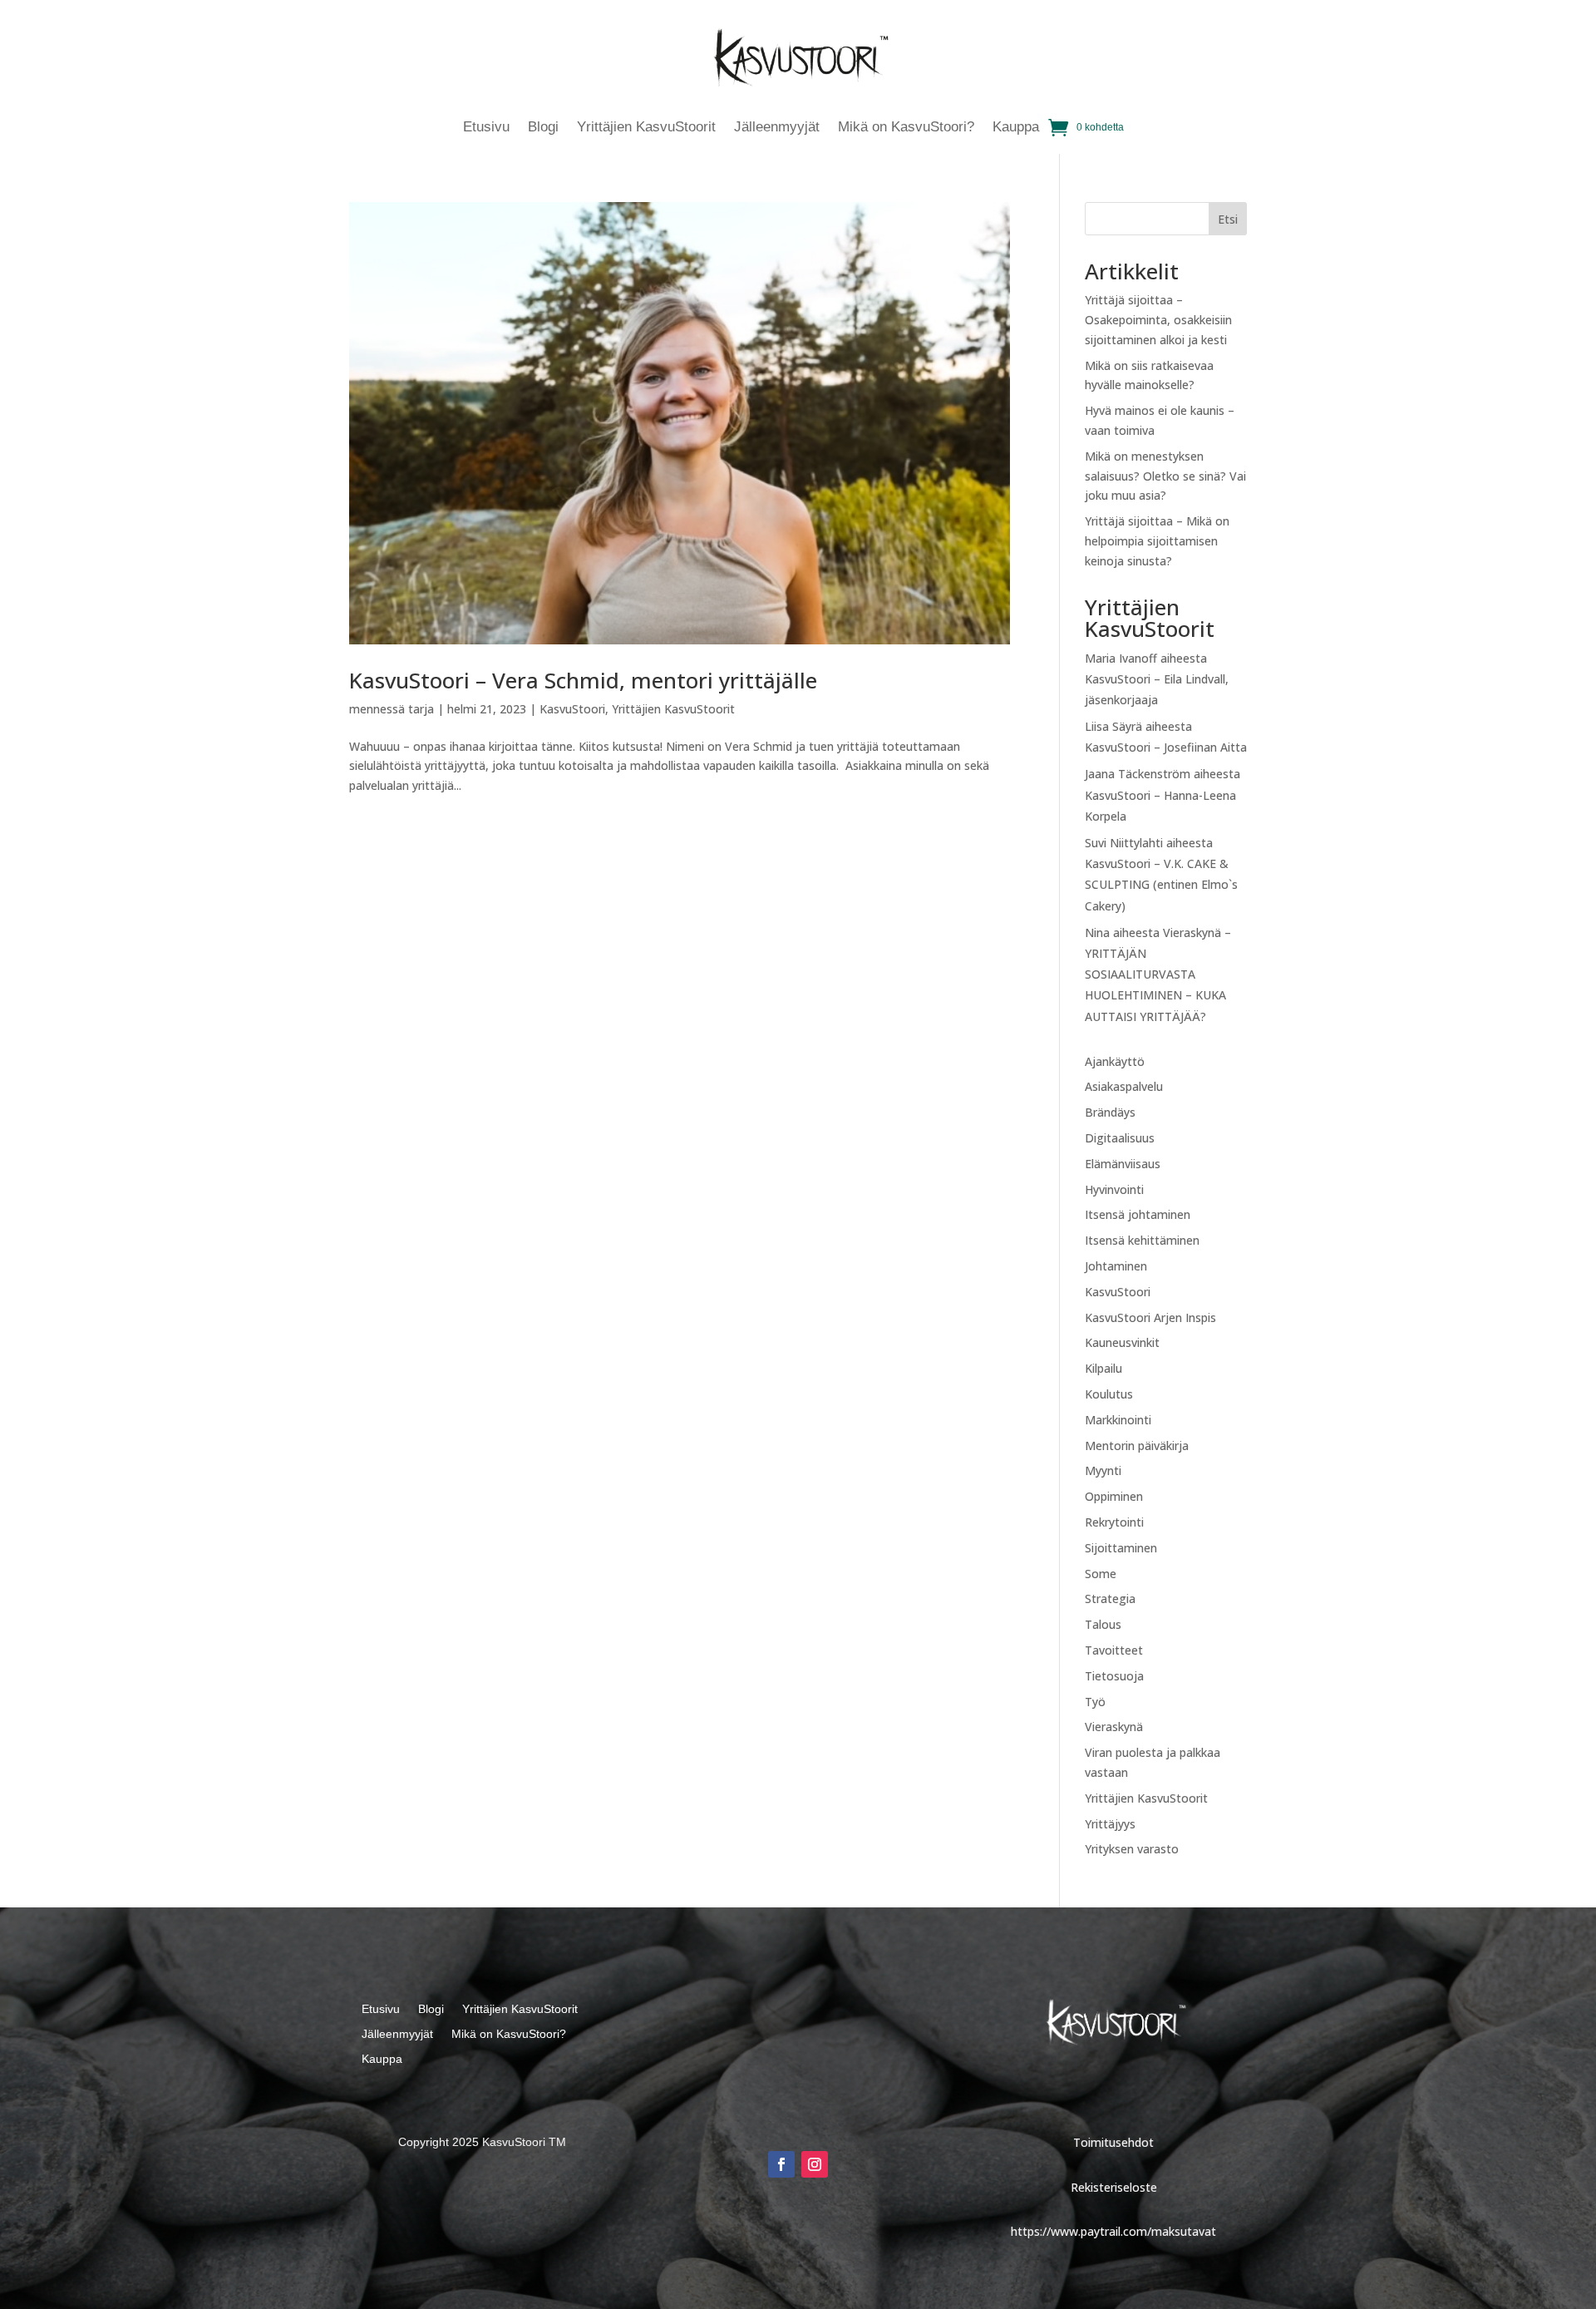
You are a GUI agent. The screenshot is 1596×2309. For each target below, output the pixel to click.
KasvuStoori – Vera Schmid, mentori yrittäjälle (583, 680)
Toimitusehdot (1113, 2142)
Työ (1095, 1702)
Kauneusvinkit (1122, 1342)
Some (1101, 1574)
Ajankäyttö (1115, 1061)
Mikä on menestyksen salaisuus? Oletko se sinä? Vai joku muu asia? (1165, 476)
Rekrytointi (1114, 1522)
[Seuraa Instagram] (815, 2164)
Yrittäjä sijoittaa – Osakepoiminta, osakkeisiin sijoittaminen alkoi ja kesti (1158, 320)
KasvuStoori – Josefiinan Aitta (1166, 747)
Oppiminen (1114, 1496)
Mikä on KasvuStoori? (906, 128)
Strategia (1110, 1599)
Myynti (1103, 1470)
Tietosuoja (1114, 1676)
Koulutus (1109, 1394)
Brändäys (1110, 1112)
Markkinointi (1118, 1420)
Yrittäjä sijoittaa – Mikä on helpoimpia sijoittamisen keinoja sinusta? (1157, 541)
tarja (421, 709)
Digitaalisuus (1120, 1138)
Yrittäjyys (1110, 1824)
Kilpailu (1103, 1368)
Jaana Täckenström (1138, 774)
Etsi (1228, 219)
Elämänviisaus (1123, 1164)
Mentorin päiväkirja (1137, 1446)
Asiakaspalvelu (1124, 1086)
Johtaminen (1116, 1266)
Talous (1103, 1624)
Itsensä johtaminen (1138, 1214)
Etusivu (486, 128)
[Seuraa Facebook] (781, 2164)
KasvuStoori (572, 709)
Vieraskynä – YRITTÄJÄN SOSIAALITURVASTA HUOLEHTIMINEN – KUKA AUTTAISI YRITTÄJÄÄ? (1158, 974)
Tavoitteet (1114, 1650)
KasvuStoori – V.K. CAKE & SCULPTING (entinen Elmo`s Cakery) (1161, 884)
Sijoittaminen (1121, 1548)
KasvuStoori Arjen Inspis (1150, 1317)
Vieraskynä (1114, 1727)
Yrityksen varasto (1132, 1849)
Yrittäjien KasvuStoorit (646, 128)
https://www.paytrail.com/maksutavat (1113, 2231)
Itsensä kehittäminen (1142, 1240)
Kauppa (1016, 128)
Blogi (543, 128)
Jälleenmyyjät (777, 128)
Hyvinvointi (1114, 1189)
